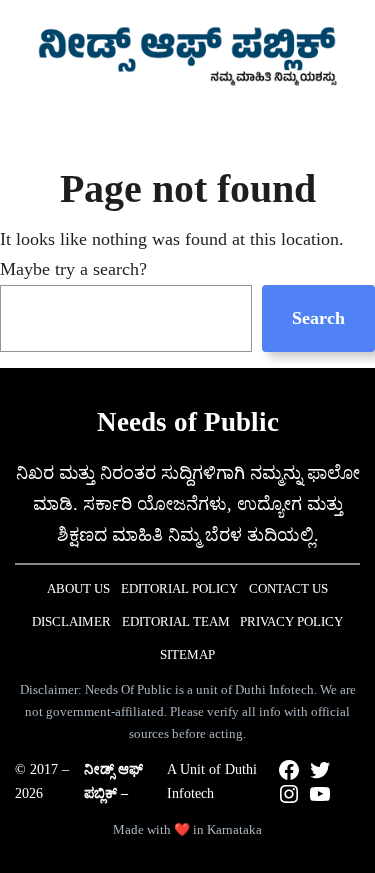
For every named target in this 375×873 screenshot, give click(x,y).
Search (318, 318)
